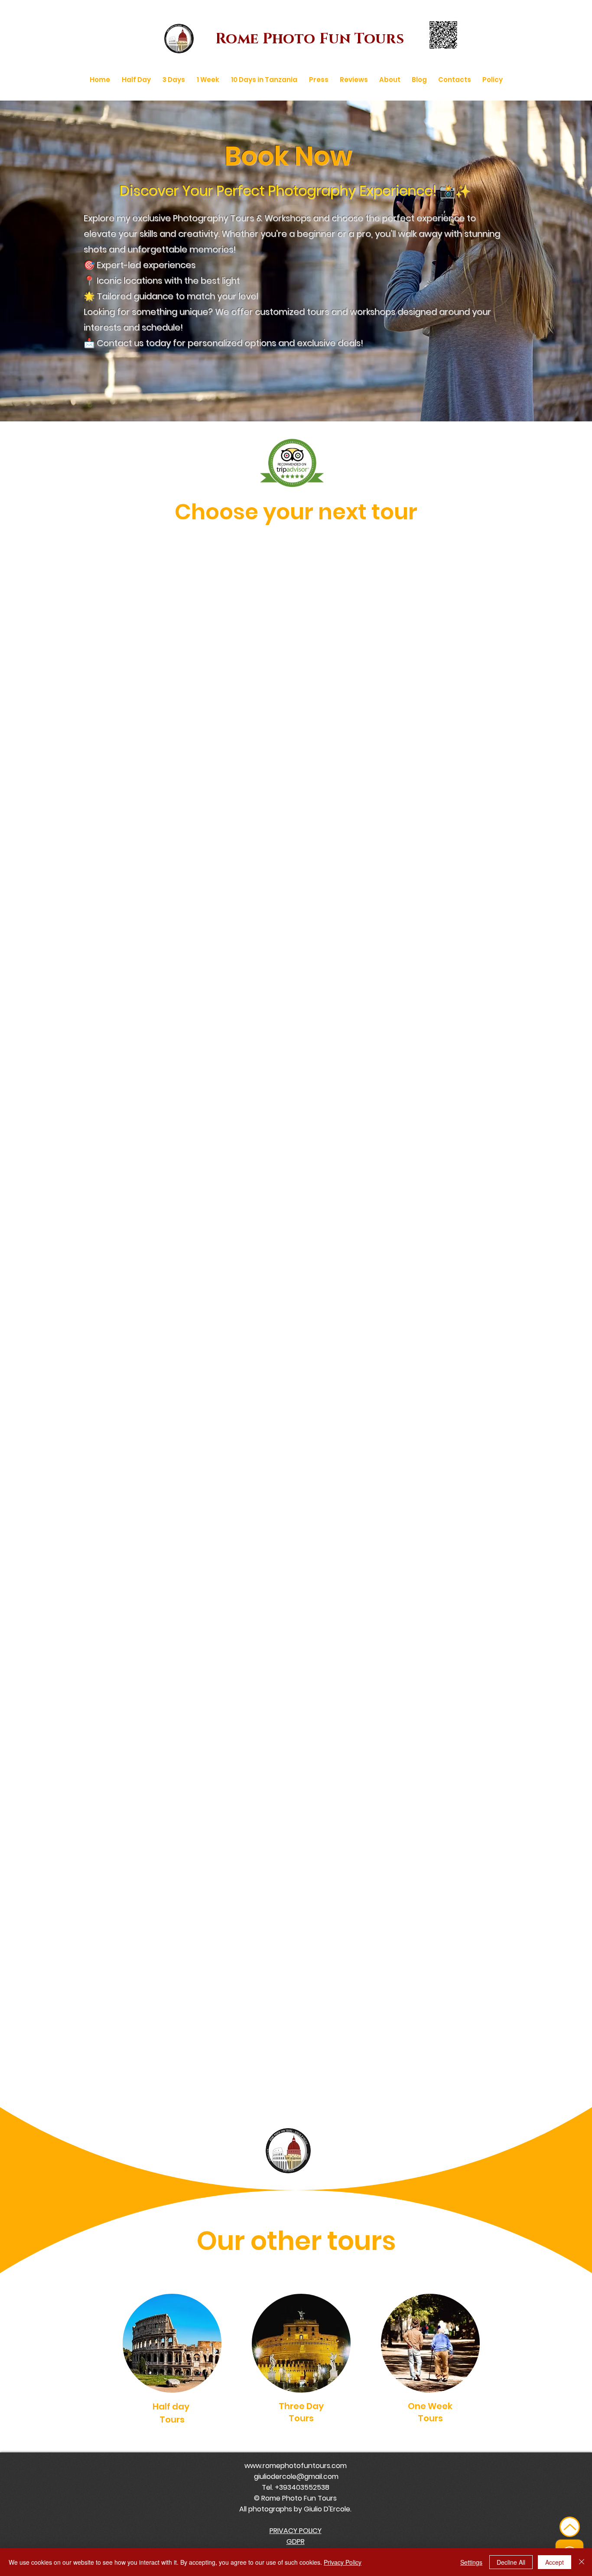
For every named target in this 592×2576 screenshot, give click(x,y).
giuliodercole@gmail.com (296, 2477)
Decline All (511, 2562)
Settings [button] (471, 2562)
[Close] (582, 2562)
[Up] (570, 2527)
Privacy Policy (343, 2562)
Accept (555, 2562)
